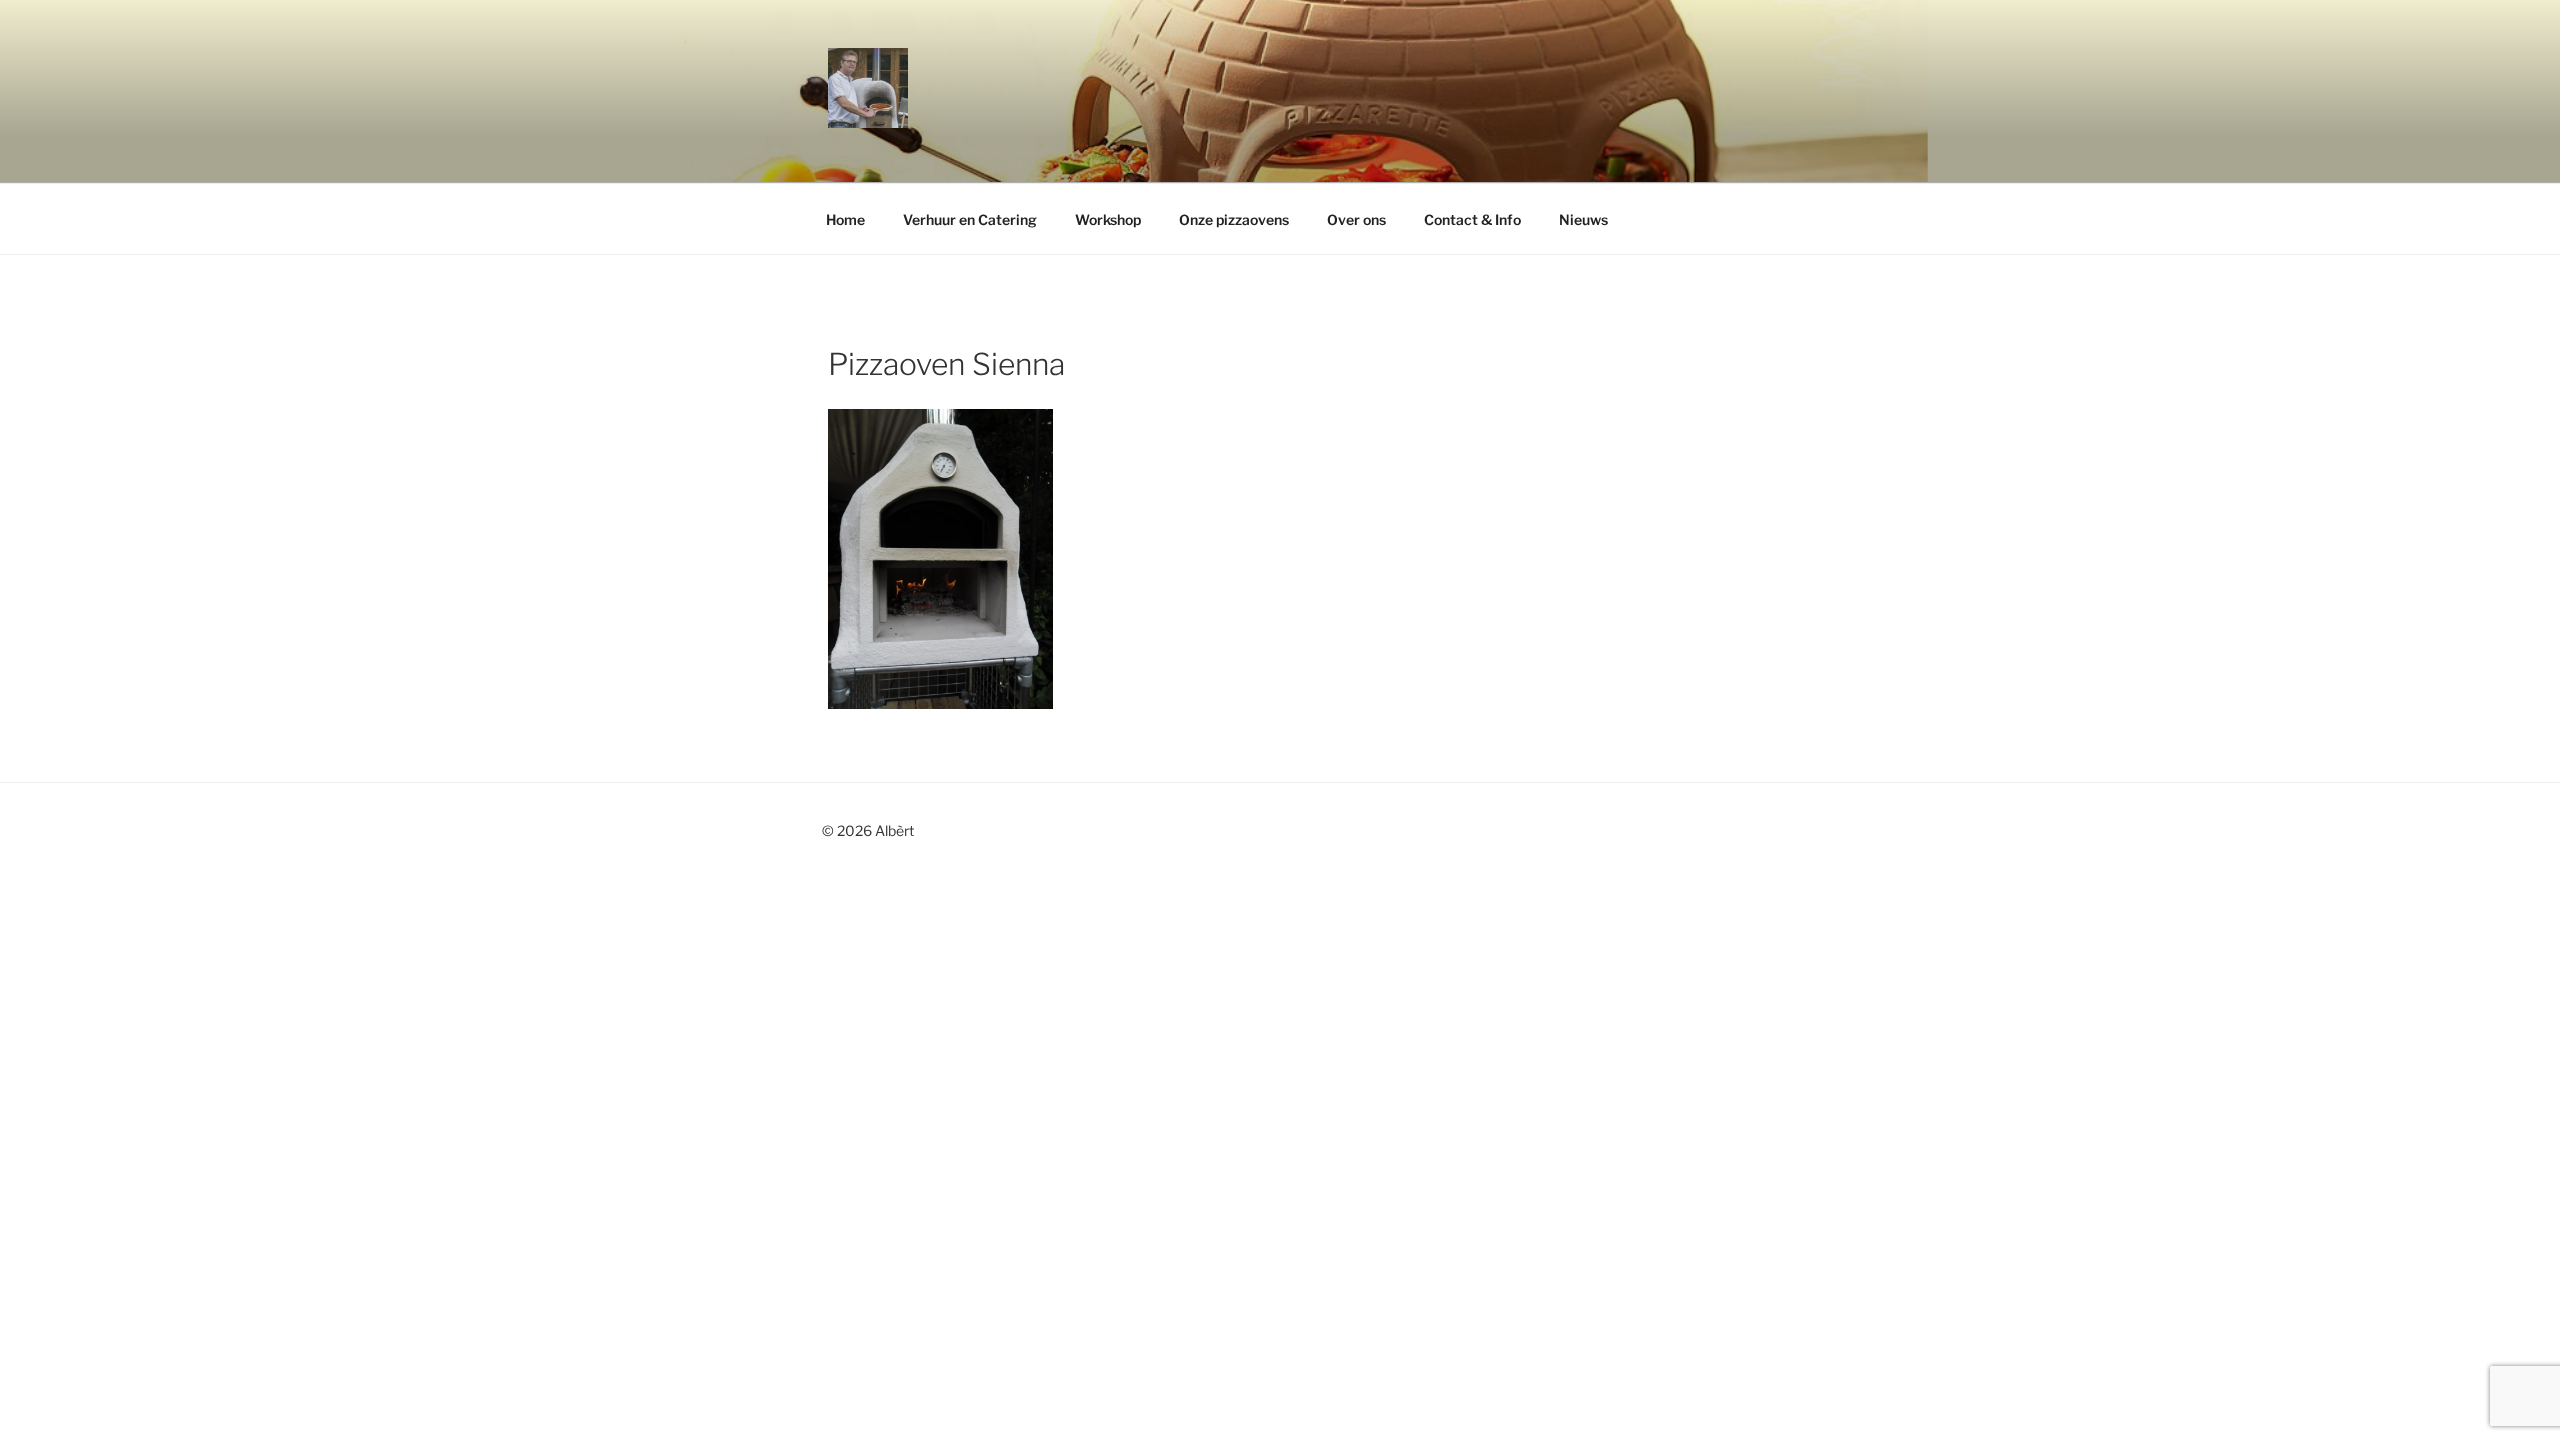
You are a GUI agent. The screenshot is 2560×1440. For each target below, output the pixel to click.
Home (845, 219)
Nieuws (1583, 219)
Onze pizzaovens (1234, 219)
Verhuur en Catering (970, 219)
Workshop (1108, 219)
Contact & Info (1472, 219)
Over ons (1356, 219)
